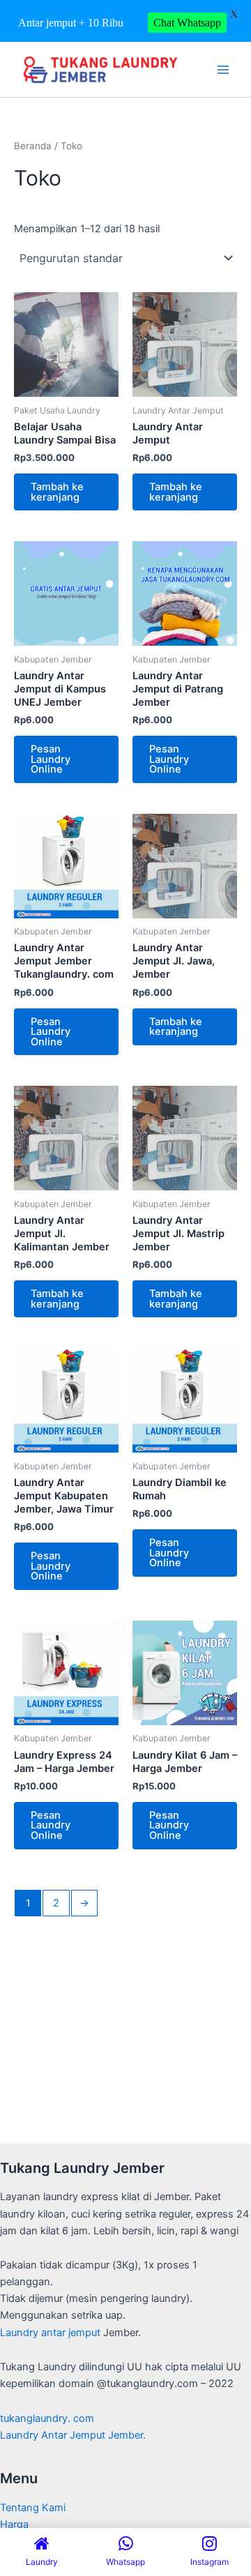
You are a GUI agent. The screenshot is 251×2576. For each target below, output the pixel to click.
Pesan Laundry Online (51, 759)
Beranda (33, 146)
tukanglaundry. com (47, 2418)
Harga (14, 2524)
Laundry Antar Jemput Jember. (73, 2435)
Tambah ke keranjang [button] (57, 492)
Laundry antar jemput (50, 2333)
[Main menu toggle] (223, 69)
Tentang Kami (33, 2508)
